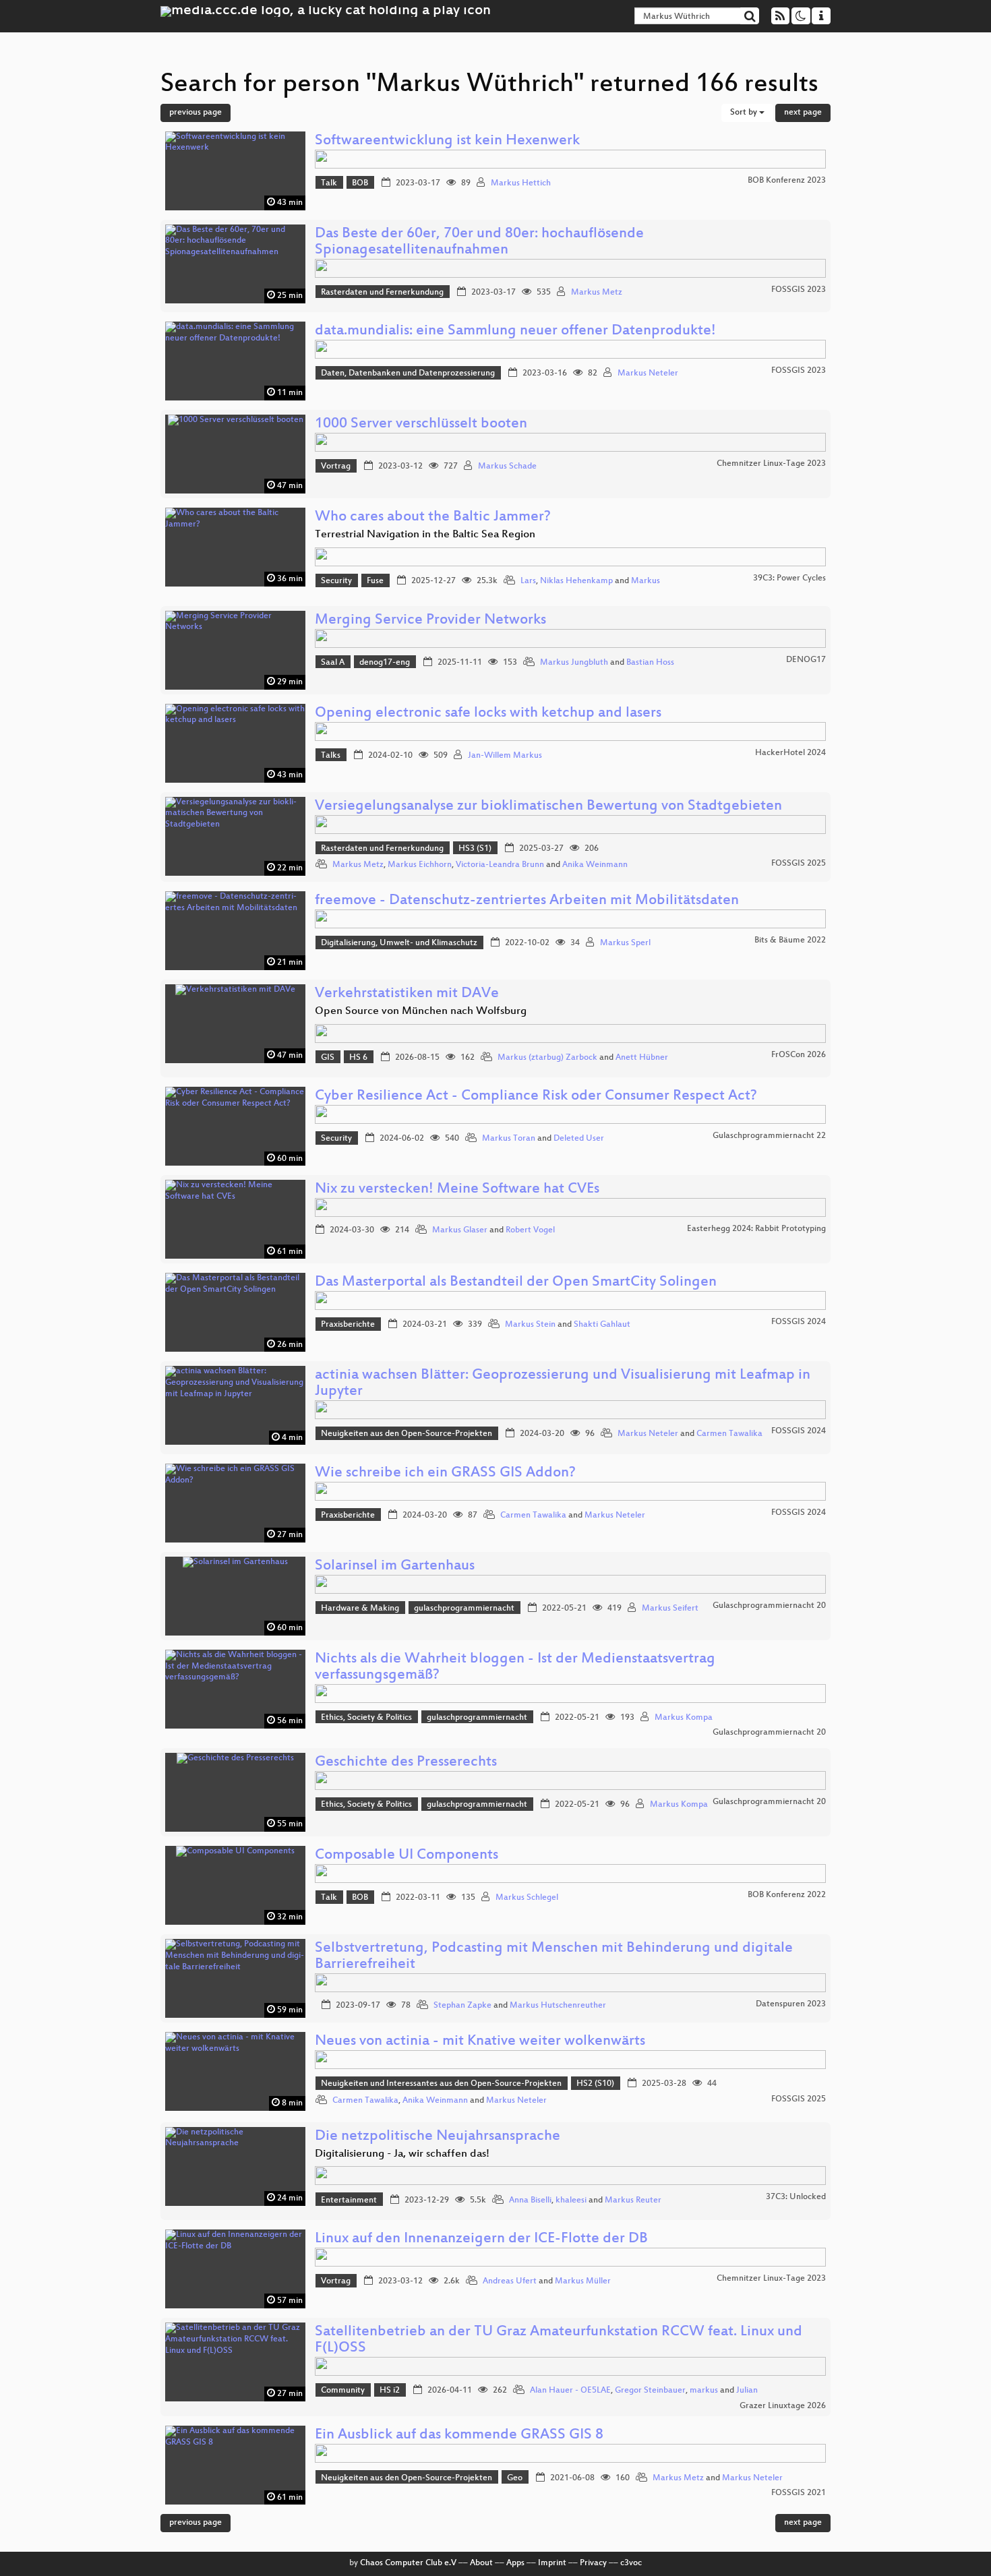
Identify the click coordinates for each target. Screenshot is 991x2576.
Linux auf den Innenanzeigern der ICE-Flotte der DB (481, 2239)
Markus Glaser (460, 1230)
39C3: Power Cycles (789, 578)
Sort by (745, 113)
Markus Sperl (625, 943)
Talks (331, 756)
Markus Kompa (684, 1718)
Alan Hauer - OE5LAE (570, 2391)
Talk (329, 183)
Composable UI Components (407, 1856)
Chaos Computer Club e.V (408, 2563)
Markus (645, 581)
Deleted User (579, 1139)
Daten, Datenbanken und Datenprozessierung (408, 373)
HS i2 (390, 2391)
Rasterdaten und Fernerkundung (382, 293)
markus (704, 2391)
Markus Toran (509, 1139)
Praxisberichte (348, 1325)
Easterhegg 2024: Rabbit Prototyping (756, 1229)
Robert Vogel (530, 1230)
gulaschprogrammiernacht (464, 1609)
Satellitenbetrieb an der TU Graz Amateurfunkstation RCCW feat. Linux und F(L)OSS (559, 2340)
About (481, 2563)
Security (336, 581)
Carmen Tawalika (729, 1434)
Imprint (552, 2563)
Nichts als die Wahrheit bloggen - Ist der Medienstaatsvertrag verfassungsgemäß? (515, 1668)
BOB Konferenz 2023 (787, 181)
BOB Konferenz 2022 (787, 1895)
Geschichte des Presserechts (406, 1763)
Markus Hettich (521, 183)
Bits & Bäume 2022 (790, 940)
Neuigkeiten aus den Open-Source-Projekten (407, 1434)
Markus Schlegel (527, 1898)
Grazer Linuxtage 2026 (783, 2406)
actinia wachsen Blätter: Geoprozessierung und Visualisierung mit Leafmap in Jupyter (563, 1384)
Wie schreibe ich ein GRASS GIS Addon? (445, 1473)
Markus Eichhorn (420, 865)
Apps (515, 2563)
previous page (196, 113)
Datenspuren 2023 (791, 2004)
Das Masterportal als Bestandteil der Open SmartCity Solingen (516, 1283)
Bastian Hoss (650, 663)
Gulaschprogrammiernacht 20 (769, 1606)
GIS (328, 1058)
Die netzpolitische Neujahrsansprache (438, 2137)
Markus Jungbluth (574, 663)
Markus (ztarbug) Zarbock (547, 1058)
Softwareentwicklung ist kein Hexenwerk (447, 141)
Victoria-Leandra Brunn (500, 865)
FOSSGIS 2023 (799, 290)
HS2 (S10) (595, 2084)
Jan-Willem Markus (505, 756)
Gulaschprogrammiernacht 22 (769, 1136)
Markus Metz (597, 293)
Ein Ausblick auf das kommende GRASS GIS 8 (459, 2435)
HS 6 (358, 1058)
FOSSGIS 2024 (799, 1322)
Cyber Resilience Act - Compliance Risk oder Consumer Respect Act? (536, 1097)
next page (803, 113)
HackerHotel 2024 (790, 753)
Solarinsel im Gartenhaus (395, 1566)
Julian (747, 2391)
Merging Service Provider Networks (430, 621)
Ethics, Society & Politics (366, 1718)
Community (343, 2391)
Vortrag (336, 467)
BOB (360, 183)
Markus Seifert (670, 1609)
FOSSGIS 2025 (799, 864)
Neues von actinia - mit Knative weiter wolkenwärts (480, 2042)
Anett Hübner (642, 1058)
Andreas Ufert (510, 2281)
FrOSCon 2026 (799, 1055)
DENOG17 (806, 660)
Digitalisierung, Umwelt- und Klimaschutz (399, 943)
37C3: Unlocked (796, 2197)
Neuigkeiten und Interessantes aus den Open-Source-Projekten (441, 2084)
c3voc (631, 2563)
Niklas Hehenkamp (576, 581)
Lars (528, 581)
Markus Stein (530, 1325)
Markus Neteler (648, 373)
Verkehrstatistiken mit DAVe (407, 994)
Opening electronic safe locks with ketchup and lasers (488, 714)
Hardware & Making (360, 1609)
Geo (515, 2478)
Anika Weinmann (595, 865)
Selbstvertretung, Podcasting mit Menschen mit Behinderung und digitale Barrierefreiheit (554, 1957)
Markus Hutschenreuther (558, 2006)
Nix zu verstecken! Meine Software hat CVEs (457, 1190)
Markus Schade (507, 467)
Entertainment (349, 2200)
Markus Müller (583, 2281)
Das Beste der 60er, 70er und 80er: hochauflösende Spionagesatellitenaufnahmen (479, 242)
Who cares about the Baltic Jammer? (433, 517)
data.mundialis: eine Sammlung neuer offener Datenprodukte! (515, 331)
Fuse (375, 581)
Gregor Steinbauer (650, 2391)
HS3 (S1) (475, 849)
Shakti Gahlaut (602, 1325)
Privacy (593, 2563)
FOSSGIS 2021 (799, 2493)
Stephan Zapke (462, 2006)
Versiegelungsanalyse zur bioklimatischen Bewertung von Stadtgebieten (548, 807)
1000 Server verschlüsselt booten (421, 424)
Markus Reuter (633, 2200)
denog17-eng (385, 663)
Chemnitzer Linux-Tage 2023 (771, 464)
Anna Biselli (530, 2200)
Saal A (333, 663)
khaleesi (571, 2200)
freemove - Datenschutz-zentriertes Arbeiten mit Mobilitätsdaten (527, 901)
